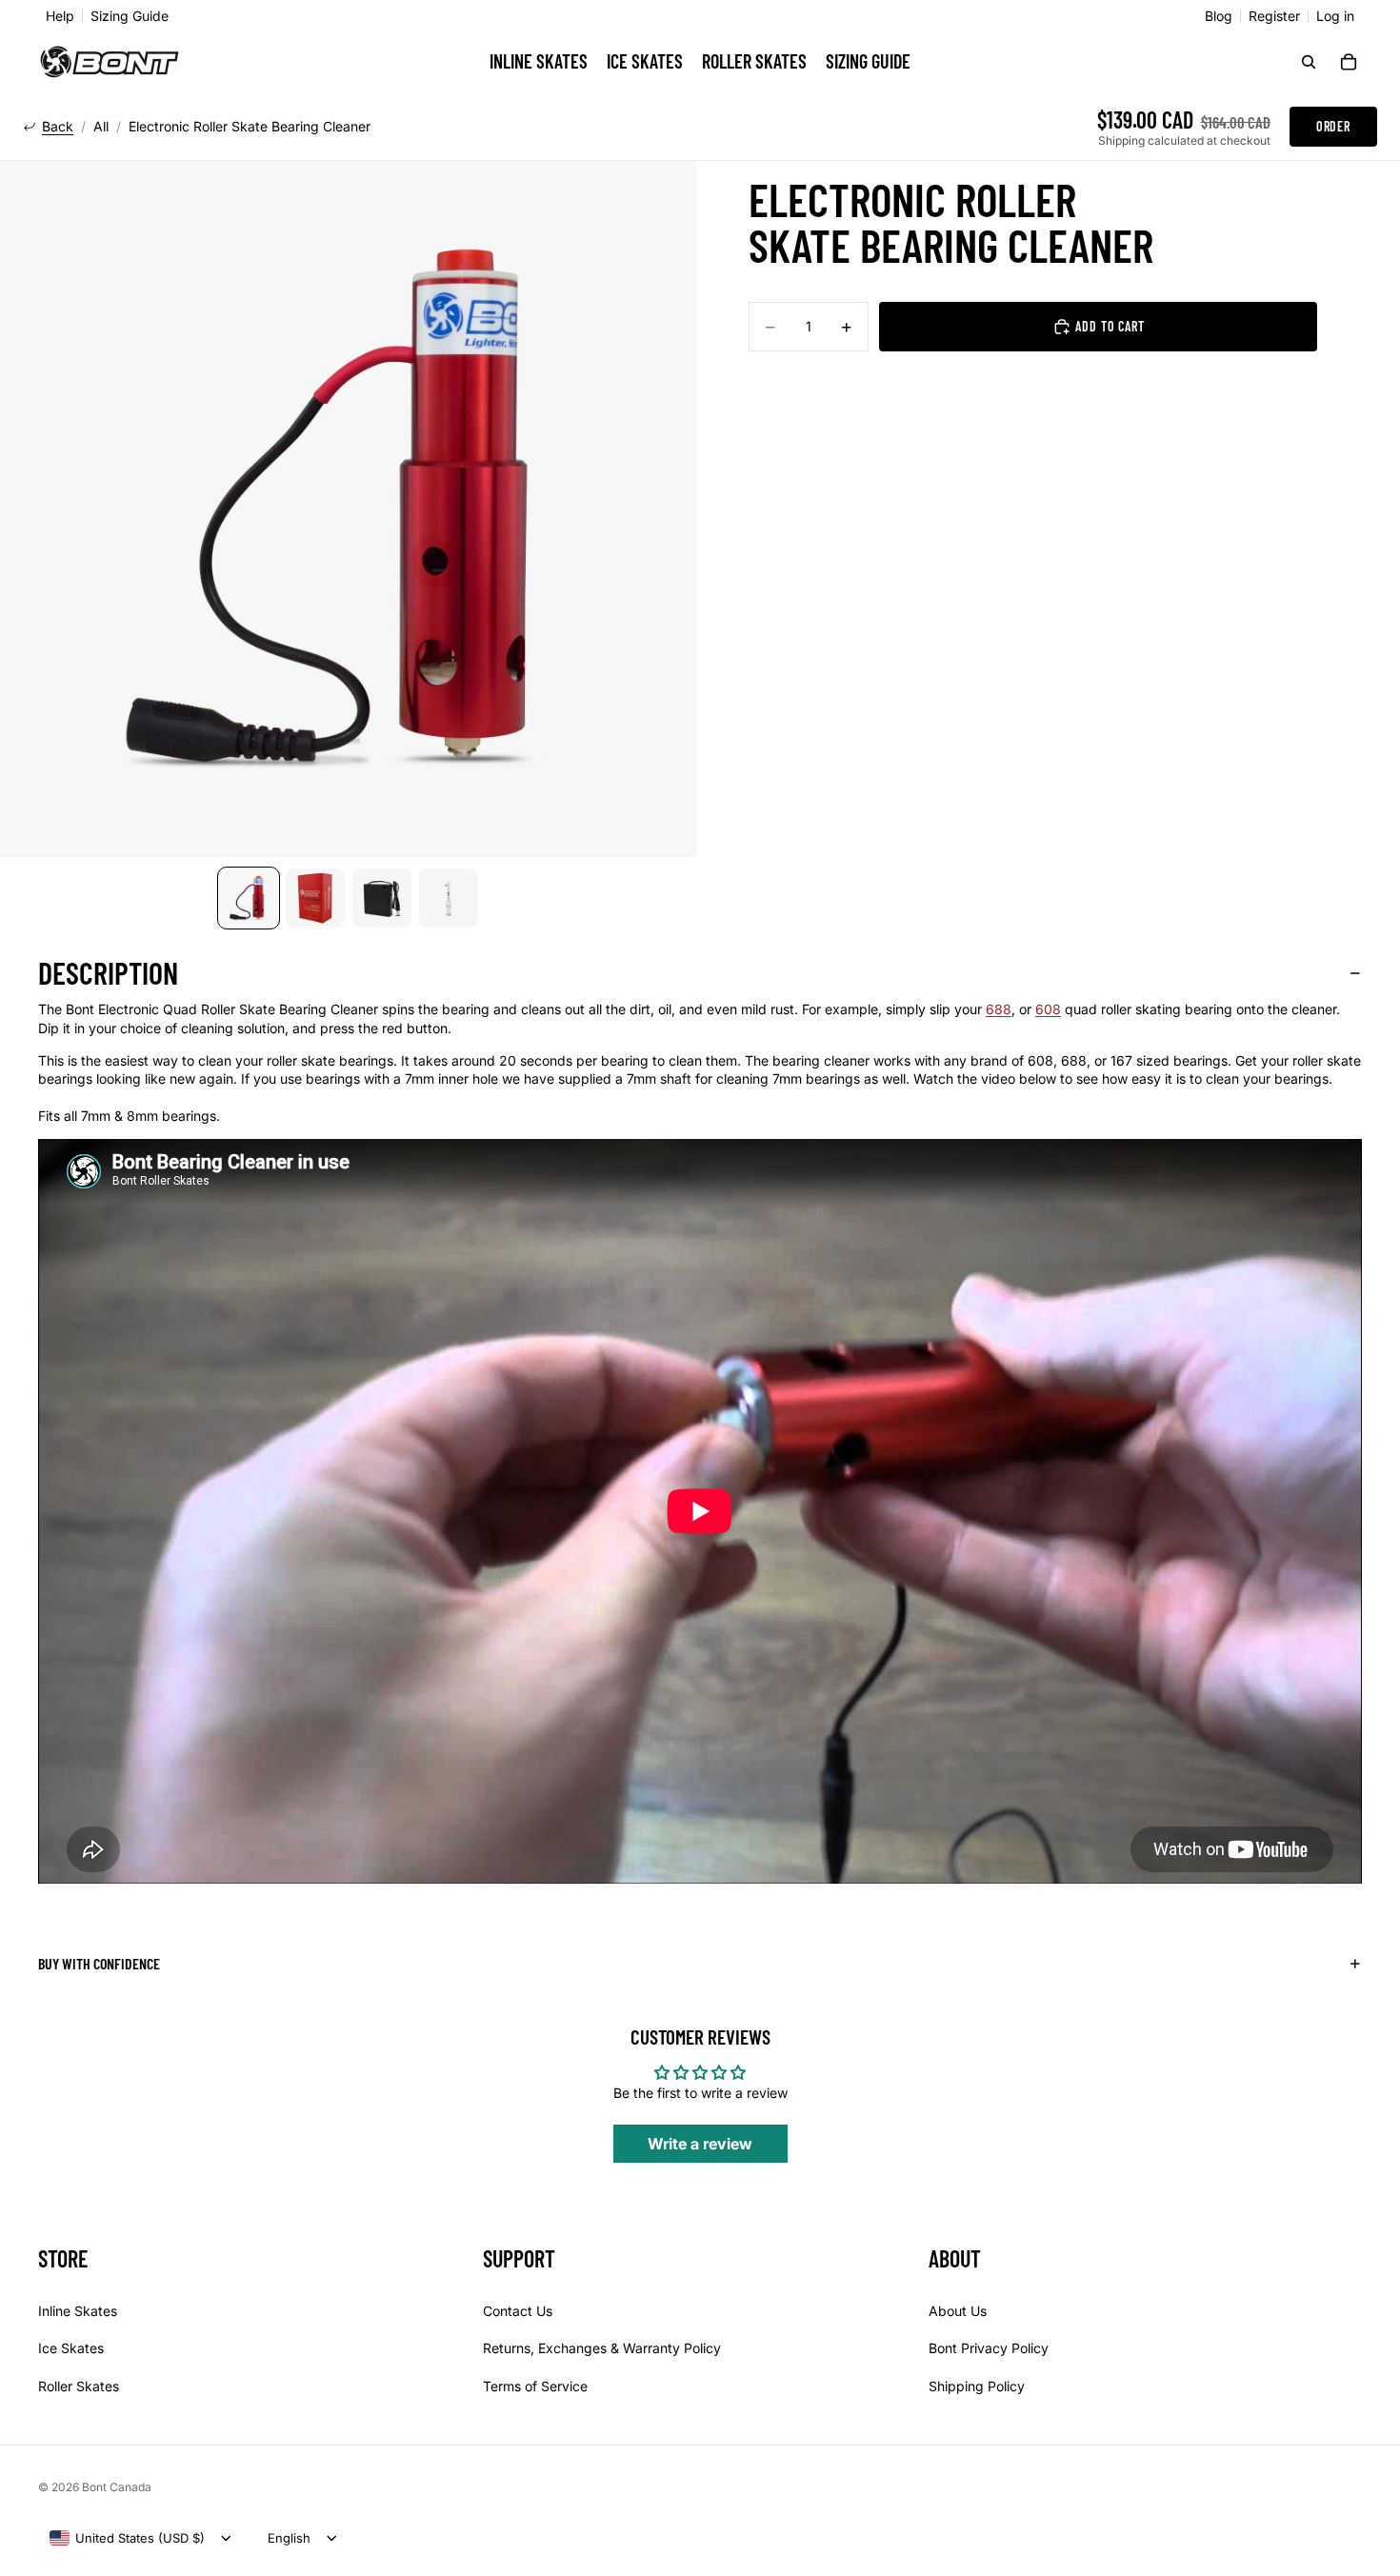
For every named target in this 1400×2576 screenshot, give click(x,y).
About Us (958, 2310)
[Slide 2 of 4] (315, 898)
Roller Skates (79, 2386)
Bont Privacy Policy (989, 2348)
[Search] (1309, 62)
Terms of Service (535, 2386)
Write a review (700, 2144)
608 (1048, 1009)
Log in (1335, 16)
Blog (1219, 16)
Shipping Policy (977, 2386)
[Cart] (1349, 62)
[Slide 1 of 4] (249, 898)
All (101, 127)
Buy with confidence (99, 1963)
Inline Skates (78, 2310)
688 (999, 1009)
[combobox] (127, 2538)
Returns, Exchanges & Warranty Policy (602, 2348)
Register (1274, 16)
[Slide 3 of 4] (382, 898)
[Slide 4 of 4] (449, 898)
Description (108, 972)
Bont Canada (117, 2487)
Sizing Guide (130, 16)
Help (60, 16)
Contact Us (518, 2310)
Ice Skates (71, 2348)
